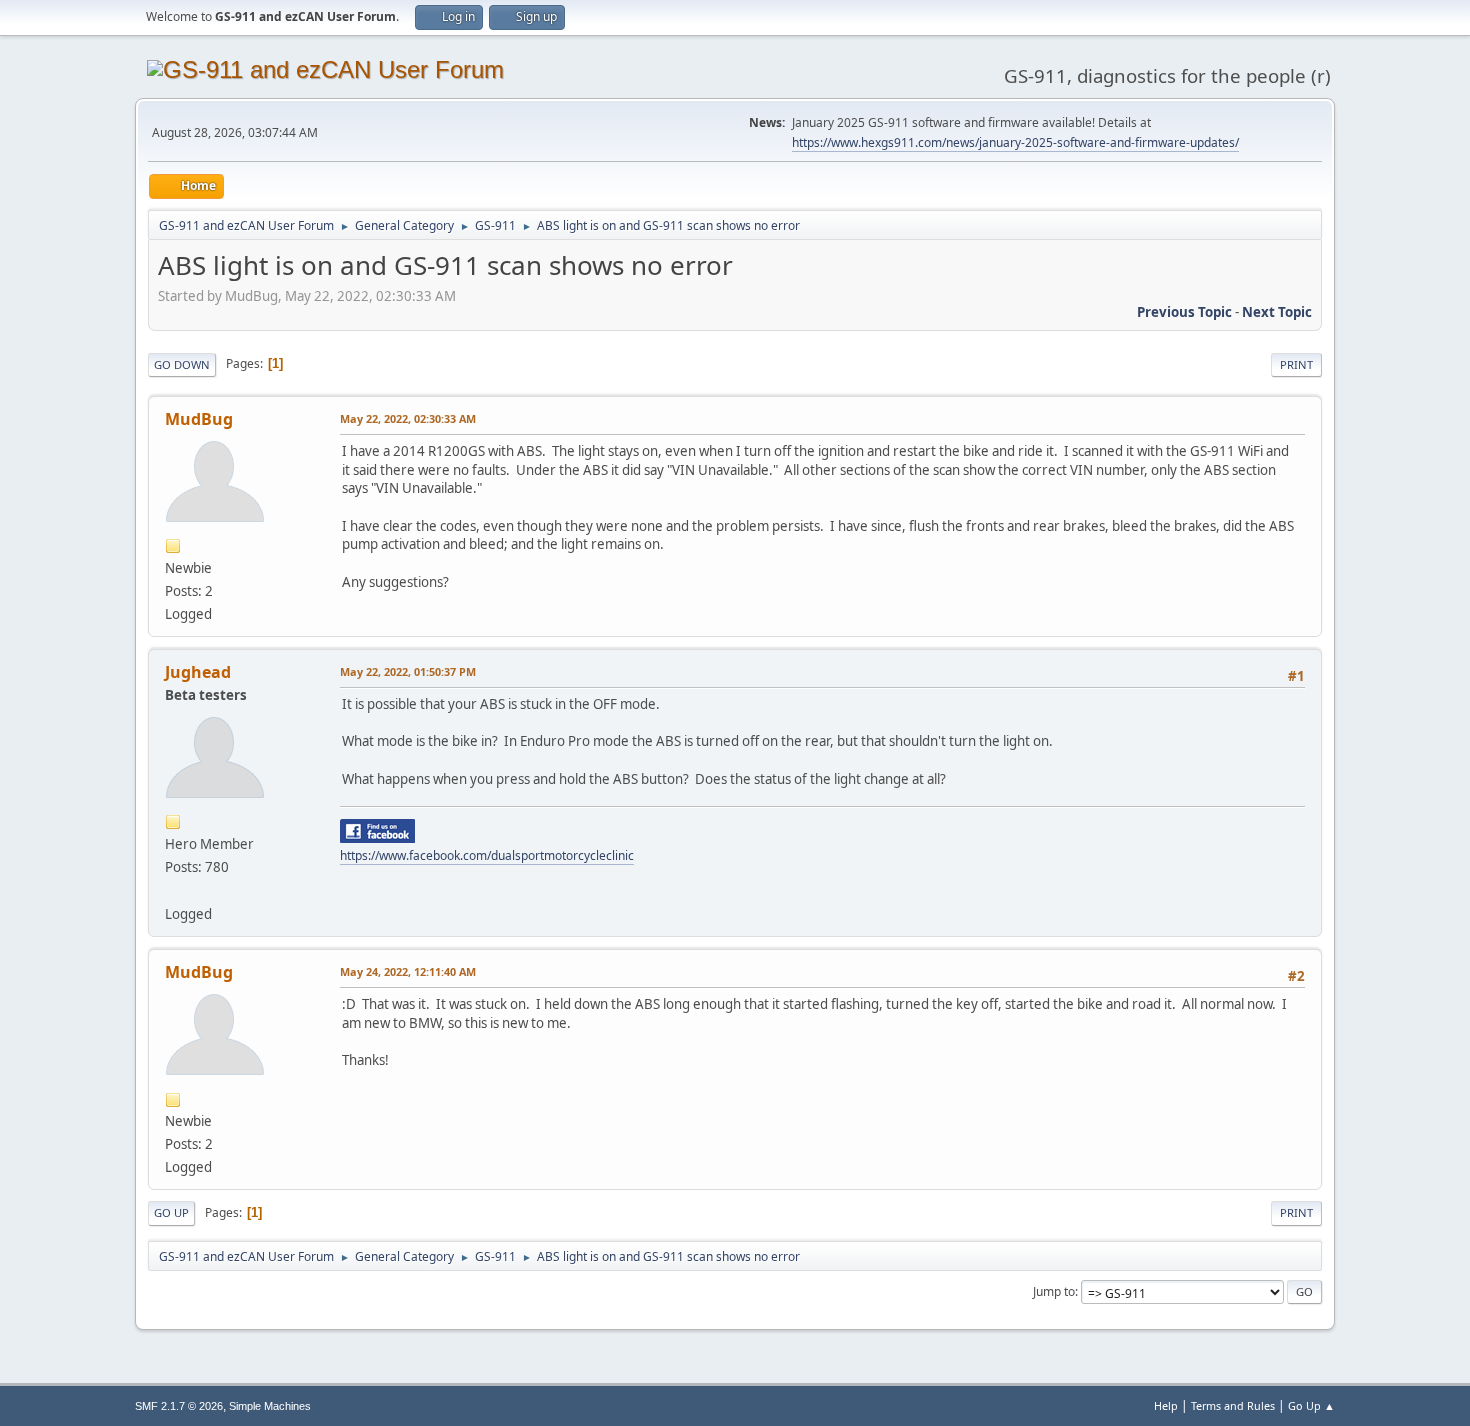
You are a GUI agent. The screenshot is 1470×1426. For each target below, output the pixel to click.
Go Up (171, 1212)
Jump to (1054, 1291)
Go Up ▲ (1311, 1405)
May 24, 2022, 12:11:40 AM (408, 971)
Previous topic (1184, 312)
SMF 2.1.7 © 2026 (179, 1406)
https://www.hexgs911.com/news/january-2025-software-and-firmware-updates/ (1015, 142)
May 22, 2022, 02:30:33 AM (408, 418)
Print (1296, 364)
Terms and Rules (1233, 1405)
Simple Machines (270, 1406)
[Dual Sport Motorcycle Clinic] (173, 890)
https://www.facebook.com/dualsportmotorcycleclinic (487, 855)
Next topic (1277, 312)
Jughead (198, 672)
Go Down (182, 364)
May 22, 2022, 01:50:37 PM (408, 671)
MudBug (199, 419)
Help (1166, 1405)
